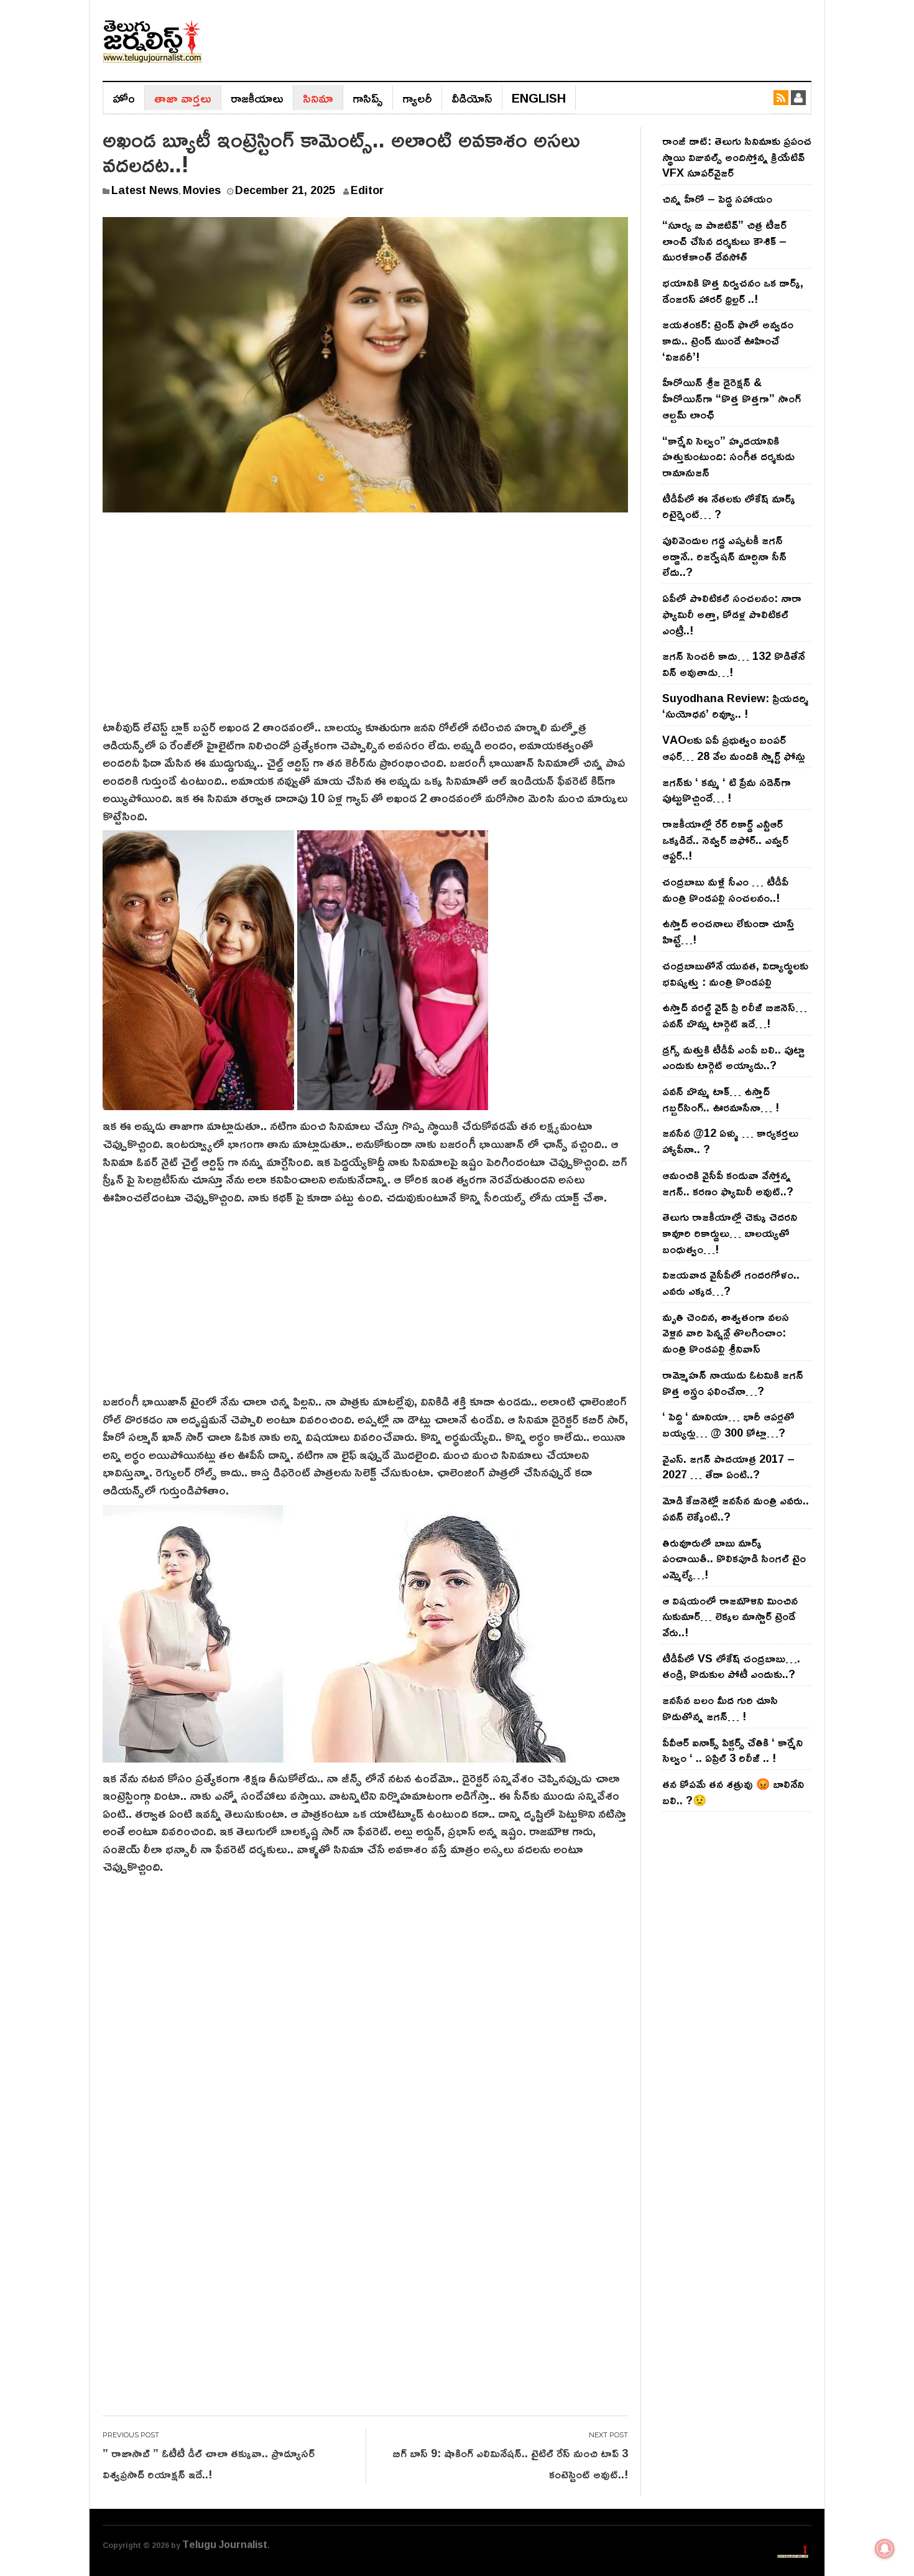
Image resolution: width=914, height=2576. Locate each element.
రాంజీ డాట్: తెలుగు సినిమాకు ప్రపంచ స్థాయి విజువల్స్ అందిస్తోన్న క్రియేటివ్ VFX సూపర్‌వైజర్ (737, 156)
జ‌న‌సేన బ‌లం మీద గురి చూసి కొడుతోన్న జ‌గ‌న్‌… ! (720, 1708)
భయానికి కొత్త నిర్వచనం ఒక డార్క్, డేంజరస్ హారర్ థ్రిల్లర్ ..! (733, 290)
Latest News (145, 190)
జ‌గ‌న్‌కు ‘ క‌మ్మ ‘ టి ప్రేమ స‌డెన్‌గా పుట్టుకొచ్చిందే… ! (727, 790)
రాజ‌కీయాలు (257, 98)
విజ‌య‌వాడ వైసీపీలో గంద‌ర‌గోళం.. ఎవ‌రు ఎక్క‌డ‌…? (731, 1282)
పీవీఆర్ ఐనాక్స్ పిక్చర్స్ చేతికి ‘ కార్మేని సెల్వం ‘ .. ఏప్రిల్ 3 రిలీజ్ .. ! (732, 1750)
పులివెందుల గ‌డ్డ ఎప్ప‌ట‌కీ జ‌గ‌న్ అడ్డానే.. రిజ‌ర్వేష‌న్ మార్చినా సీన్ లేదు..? (724, 556)
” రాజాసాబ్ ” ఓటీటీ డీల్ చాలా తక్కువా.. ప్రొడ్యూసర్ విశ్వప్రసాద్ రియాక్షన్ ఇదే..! (209, 2463)
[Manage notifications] (885, 2549)
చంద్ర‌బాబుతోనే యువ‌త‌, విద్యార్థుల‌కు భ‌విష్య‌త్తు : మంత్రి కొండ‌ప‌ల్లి (735, 973)
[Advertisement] (365, 624)
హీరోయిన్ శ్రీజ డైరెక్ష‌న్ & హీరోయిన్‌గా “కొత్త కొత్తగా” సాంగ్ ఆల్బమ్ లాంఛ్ (732, 398)
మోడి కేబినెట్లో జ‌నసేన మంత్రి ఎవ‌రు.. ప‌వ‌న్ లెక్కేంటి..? (736, 1508)
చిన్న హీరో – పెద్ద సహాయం (717, 198)
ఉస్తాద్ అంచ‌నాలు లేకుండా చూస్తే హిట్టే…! (728, 931)
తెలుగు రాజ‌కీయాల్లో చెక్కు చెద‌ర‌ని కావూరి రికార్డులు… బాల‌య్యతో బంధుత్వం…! (730, 1232)
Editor (367, 190)
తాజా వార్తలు (183, 98)
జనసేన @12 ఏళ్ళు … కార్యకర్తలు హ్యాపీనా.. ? (730, 1141)
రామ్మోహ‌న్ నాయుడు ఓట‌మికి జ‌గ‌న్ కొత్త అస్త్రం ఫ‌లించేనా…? (733, 1383)
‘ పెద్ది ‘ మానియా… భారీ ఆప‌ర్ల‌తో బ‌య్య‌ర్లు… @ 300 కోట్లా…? (728, 1424)
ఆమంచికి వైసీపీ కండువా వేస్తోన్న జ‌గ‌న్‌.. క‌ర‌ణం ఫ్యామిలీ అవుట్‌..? (728, 1183)
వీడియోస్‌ (472, 98)
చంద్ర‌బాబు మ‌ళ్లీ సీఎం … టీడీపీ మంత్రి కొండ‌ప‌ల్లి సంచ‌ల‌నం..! (725, 889)
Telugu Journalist (225, 2544)
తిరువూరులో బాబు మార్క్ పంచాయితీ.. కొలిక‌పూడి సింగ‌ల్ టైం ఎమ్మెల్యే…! (734, 1558)
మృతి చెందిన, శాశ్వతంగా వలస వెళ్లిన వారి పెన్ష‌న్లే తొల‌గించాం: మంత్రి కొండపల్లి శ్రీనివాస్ (726, 1332)
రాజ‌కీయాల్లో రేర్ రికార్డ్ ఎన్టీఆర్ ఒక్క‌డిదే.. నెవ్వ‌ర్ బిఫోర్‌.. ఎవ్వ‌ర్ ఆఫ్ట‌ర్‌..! (725, 839)
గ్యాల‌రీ (417, 98)
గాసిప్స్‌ (368, 98)
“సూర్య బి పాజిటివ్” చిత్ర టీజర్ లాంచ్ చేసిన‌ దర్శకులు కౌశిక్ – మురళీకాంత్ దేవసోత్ (724, 240)
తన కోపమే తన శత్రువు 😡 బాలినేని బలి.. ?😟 (733, 1792)
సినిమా (318, 98)
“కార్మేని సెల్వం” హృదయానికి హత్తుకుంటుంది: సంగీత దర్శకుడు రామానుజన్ (728, 456)
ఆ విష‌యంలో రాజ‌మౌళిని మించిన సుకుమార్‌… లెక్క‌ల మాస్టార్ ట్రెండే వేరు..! (730, 1616)
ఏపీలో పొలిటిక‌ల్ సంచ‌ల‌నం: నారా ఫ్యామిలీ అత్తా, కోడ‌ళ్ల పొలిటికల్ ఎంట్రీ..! (732, 614)
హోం (124, 98)
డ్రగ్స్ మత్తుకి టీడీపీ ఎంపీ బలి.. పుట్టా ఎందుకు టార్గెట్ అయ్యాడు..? (733, 1057)
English (539, 98)
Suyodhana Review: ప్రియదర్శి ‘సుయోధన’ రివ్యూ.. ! (735, 706)
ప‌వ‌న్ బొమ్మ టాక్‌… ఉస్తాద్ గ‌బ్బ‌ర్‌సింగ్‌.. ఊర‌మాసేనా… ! (721, 1099)
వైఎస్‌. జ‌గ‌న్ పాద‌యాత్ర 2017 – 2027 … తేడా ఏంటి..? (728, 1466)
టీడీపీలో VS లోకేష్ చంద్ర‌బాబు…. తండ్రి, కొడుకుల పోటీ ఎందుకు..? (731, 1666)
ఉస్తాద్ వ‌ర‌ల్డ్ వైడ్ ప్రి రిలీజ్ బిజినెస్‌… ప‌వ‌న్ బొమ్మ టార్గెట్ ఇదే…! (735, 1015)
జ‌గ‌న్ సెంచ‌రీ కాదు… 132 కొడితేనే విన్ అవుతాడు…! (733, 664)
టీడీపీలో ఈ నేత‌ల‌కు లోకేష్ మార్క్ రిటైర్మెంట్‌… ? (729, 506)
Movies (202, 190)
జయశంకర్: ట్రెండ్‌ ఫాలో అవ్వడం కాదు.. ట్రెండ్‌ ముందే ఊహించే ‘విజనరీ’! (728, 340)
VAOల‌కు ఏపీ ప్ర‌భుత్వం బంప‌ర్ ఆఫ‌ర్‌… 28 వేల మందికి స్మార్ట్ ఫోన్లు (734, 748)
